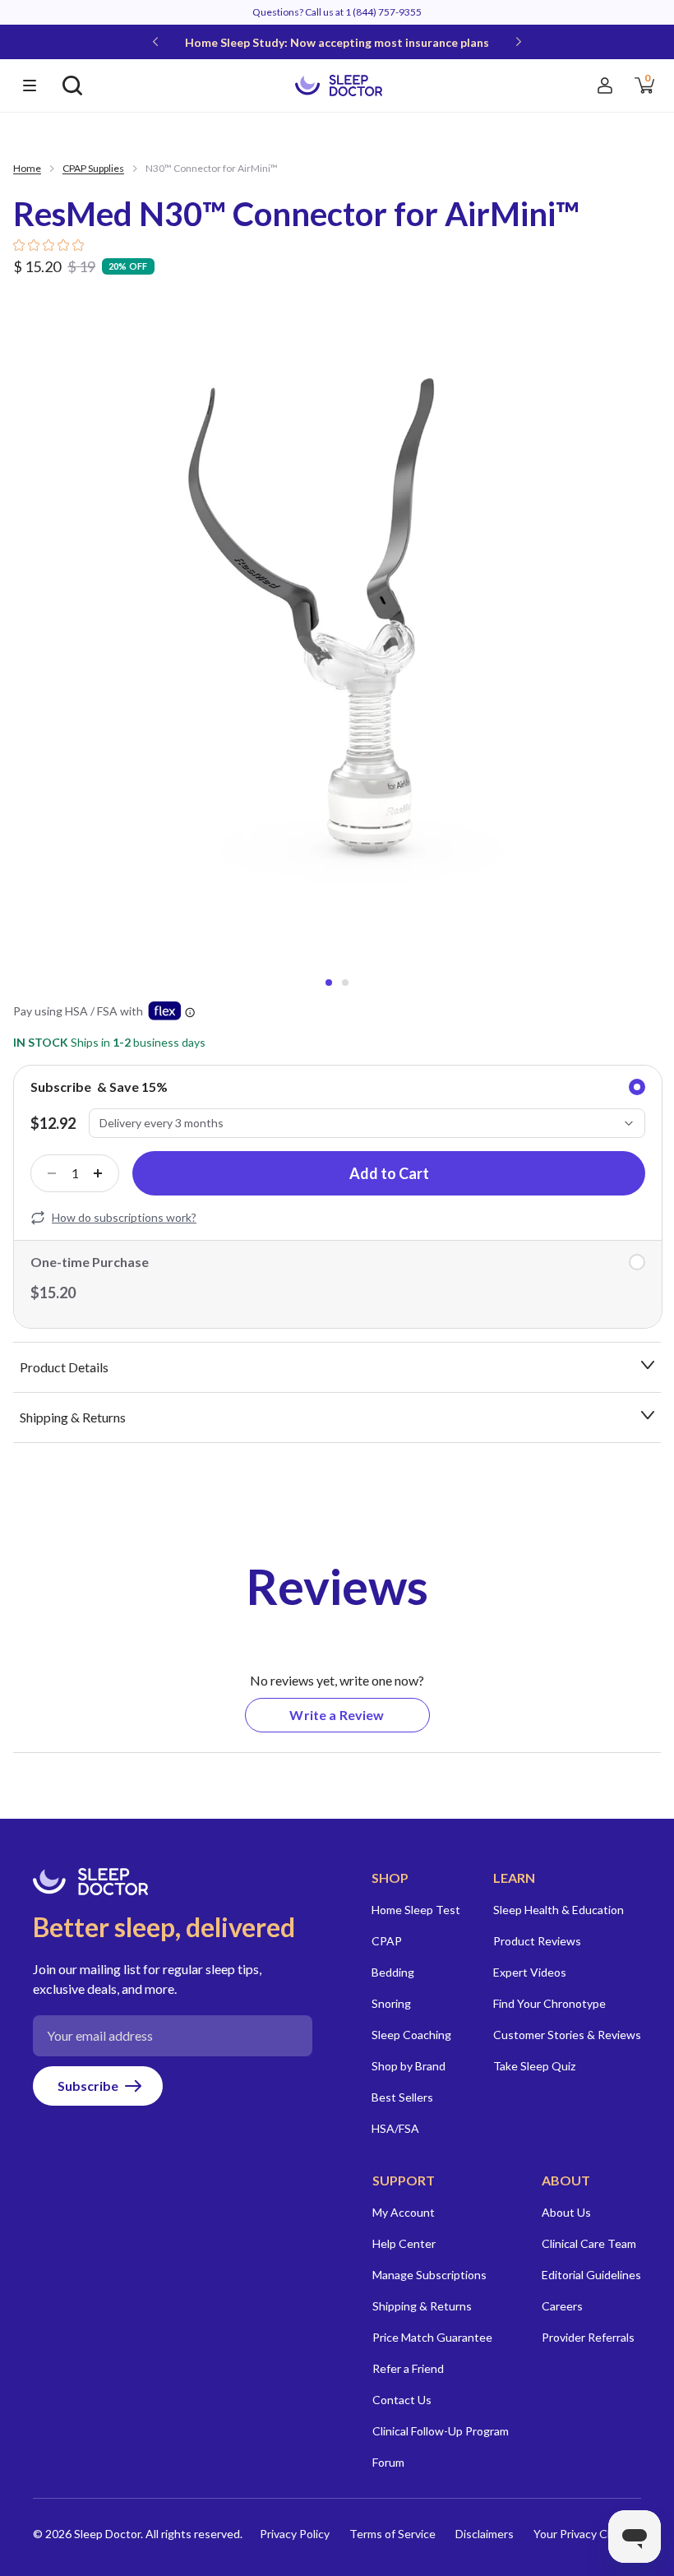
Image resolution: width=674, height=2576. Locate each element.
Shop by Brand (409, 2066)
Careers (562, 2306)
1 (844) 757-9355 (383, 12)
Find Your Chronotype (549, 2003)
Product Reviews (537, 1941)
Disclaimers (485, 2534)
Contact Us (402, 2400)
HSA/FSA (395, 2128)
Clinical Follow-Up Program (441, 2431)
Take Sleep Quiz (534, 2066)
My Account (404, 2212)
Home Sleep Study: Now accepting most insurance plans (337, 42)
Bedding (393, 1972)
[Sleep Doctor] (339, 85)
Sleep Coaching (411, 2035)
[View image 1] (329, 983)
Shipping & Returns (422, 2306)
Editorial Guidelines (591, 2275)
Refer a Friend (408, 2368)
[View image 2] (345, 983)
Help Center (404, 2243)
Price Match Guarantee (432, 2337)
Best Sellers (402, 2097)
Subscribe (88, 2086)
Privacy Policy (295, 2534)
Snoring (391, 2003)
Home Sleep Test (416, 1910)
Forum (388, 2462)
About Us (566, 2212)
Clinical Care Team (589, 2243)
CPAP (387, 1941)
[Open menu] (30, 86)
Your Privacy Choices (587, 2534)
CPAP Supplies (93, 168)
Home (27, 168)
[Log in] (605, 86)
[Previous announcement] (155, 42)
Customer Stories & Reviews (567, 2035)
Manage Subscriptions (429, 2275)
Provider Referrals (588, 2337)
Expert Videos (530, 1972)
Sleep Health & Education (559, 1910)
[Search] (72, 86)
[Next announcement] (519, 42)
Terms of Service (392, 2534)
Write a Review (359, 1719)
